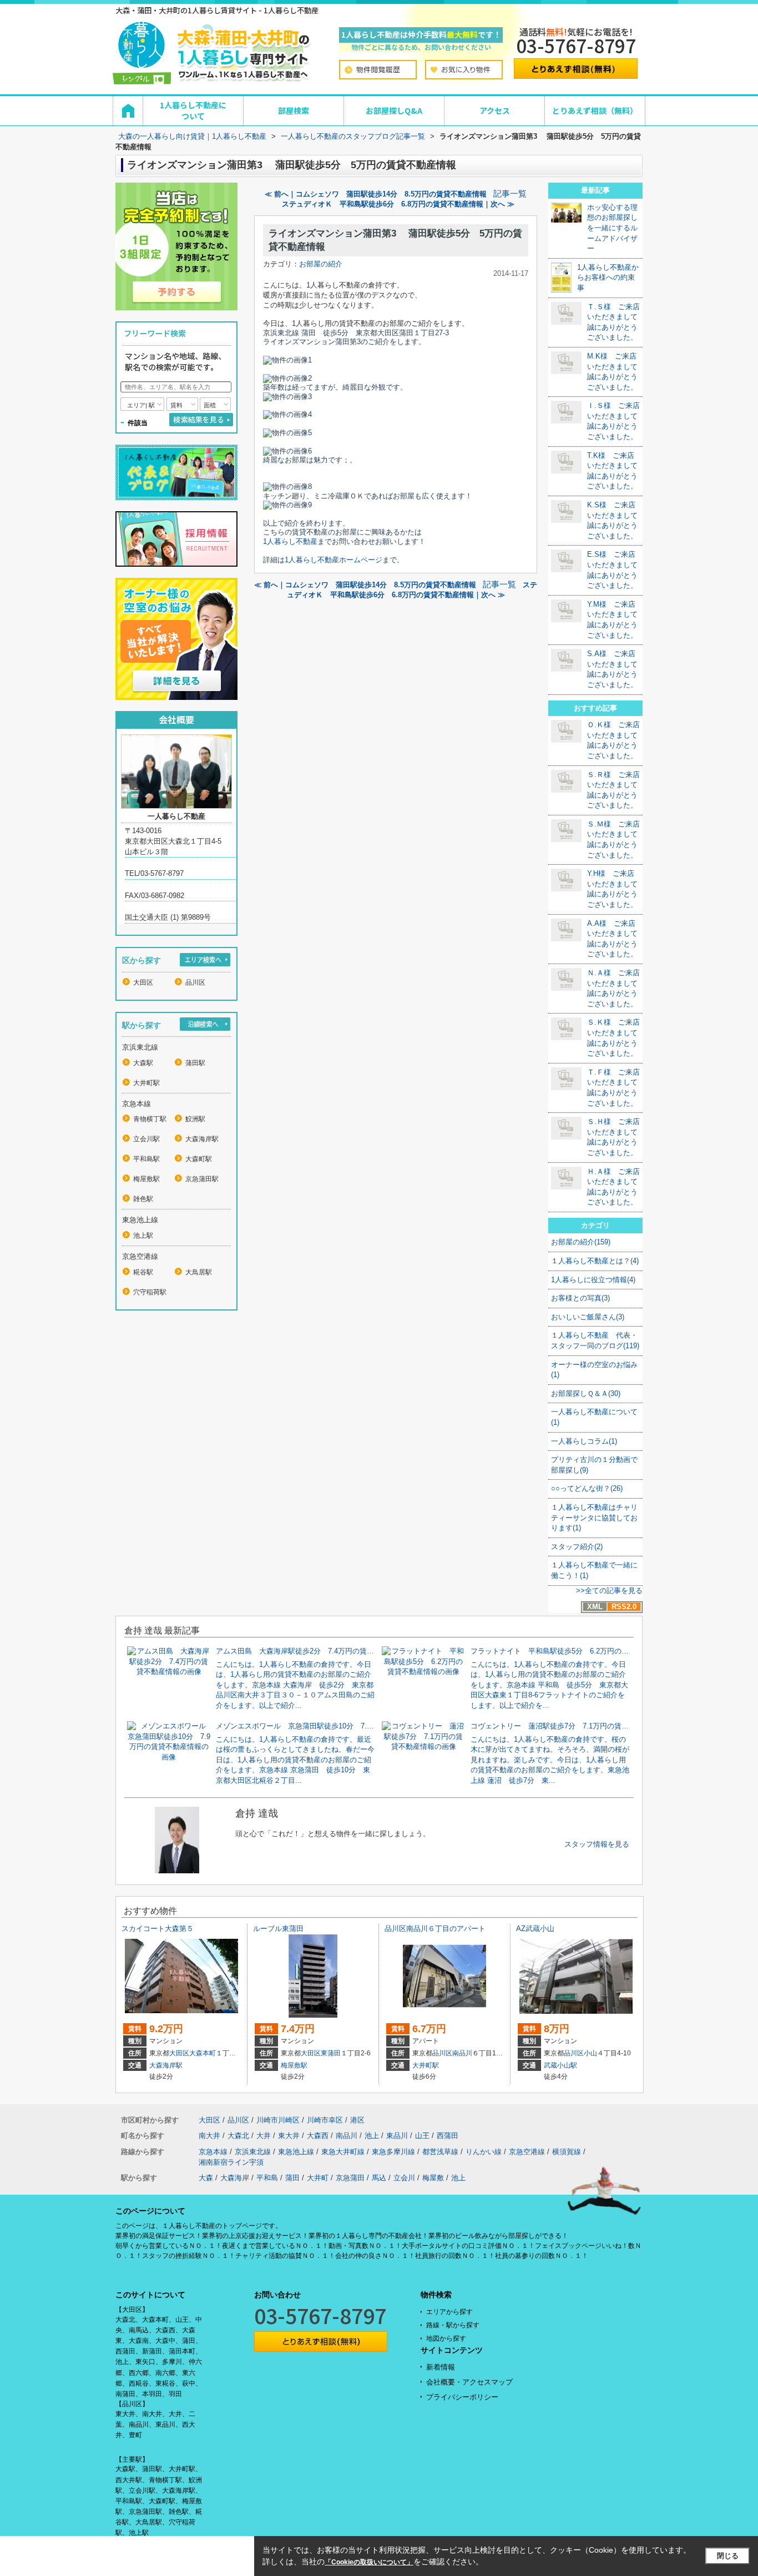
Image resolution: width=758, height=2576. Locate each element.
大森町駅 (199, 1159)
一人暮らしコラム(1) (584, 1441)
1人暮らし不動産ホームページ (333, 560)
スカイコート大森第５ (158, 1929)
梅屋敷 (433, 2178)
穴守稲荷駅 (150, 1292)
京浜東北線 (253, 2152)
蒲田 (292, 2178)
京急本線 (213, 2152)
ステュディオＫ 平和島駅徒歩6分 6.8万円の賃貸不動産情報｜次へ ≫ (398, 204)
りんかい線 (484, 2152)
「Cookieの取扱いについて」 (369, 2562)
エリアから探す (449, 2312)
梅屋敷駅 (146, 1179)
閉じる (728, 2556)
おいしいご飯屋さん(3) (588, 1317)
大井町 (318, 2178)
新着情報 (441, 2367)
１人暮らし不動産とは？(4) (595, 1261)
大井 (264, 2136)
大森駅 (143, 1063)
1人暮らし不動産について (193, 110)
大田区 (143, 982)
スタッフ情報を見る (597, 1844)
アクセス (495, 110)
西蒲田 (448, 2136)
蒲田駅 (195, 1063)
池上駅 (143, 1236)
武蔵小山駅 (560, 2065)
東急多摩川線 (393, 2152)
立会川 (404, 2178)
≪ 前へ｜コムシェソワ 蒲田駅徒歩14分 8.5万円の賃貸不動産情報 (376, 194)
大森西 (318, 2136)
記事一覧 (510, 194)
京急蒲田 (350, 2178)
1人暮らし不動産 (290, 541)
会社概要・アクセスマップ (469, 2382)
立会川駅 (146, 1139)
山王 (422, 2136)
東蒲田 (331, 2053)
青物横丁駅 (150, 1119)
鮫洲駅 (195, 1119)
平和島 (267, 2178)
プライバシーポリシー (462, 2397)
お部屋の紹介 (321, 264)
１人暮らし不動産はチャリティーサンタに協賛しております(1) (594, 1518)
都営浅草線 (440, 2152)
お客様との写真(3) (580, 1298)
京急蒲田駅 (202, 1179)
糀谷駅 (143, 1272)
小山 (590, 2053)
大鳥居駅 (199, 1272)
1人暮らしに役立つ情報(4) (593, 1280)
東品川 (397, 2136)
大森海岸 (235, 2178)
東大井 (289, 2136)
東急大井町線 (343, 2152)
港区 (357, 2120)
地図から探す (446, 2338)
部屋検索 (294, 110)
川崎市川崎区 (278, 2120)
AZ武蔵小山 (535, 1929)
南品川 (462, 2053)
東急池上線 (296, 2152)
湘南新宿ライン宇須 (231, 2162)
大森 (206, 2178)
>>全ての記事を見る (609, 1591)
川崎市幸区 (325, 2120)
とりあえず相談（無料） (595, 110)
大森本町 (203, 2053)
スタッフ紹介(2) (577, 1547)
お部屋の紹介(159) (581, 1242)
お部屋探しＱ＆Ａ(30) (586, 1393)
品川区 (195, 982)
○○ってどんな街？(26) (587, 1488)
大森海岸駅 (202, 1139)
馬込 (379, 2178)
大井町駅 (146, 1083)
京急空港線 (527, 2152)
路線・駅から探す (453, 2325)
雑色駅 (143, 1199)
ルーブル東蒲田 (278, 1929)
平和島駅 (146, 1159)
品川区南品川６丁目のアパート (435, 1929)
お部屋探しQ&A (394, 110)
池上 (372, 2136)
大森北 (238, 2136)
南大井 (209, 2136)
